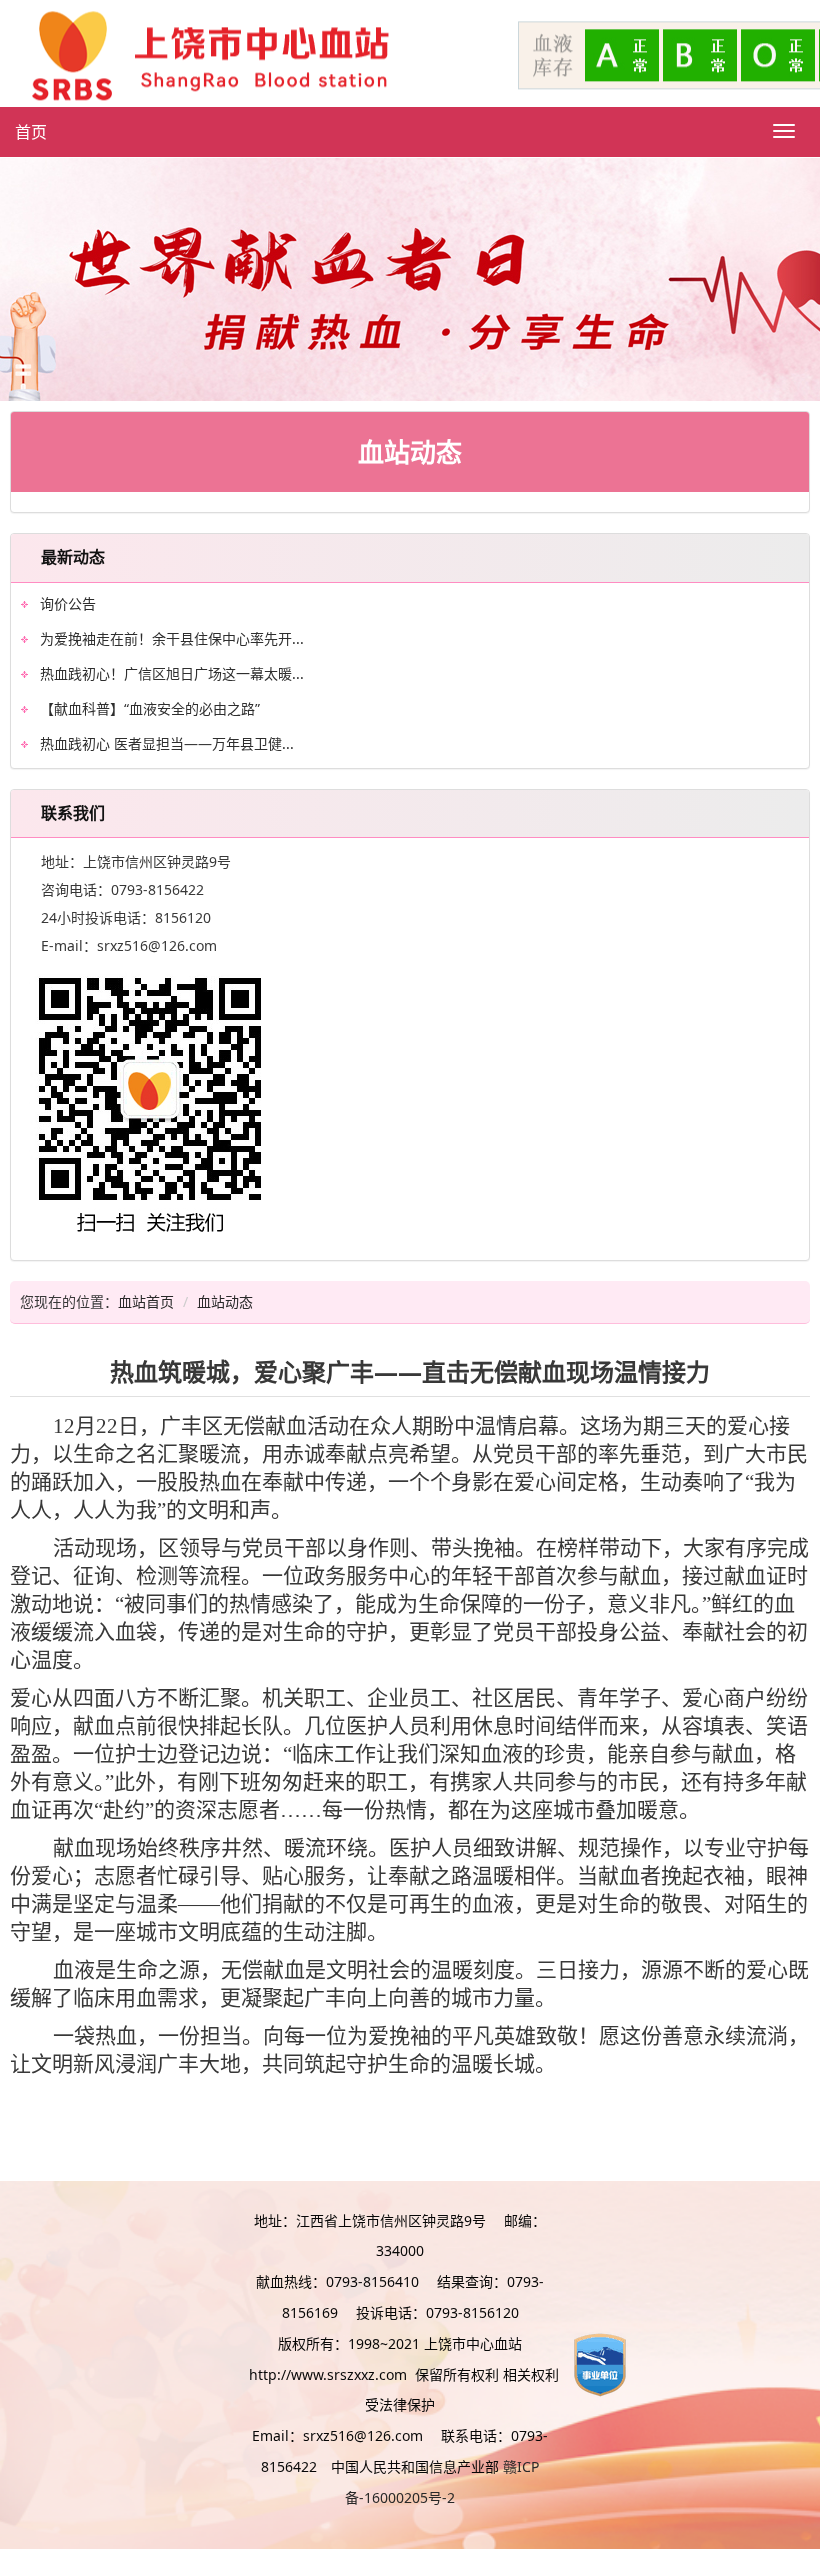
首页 (31, 132)
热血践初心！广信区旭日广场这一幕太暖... (172, 673)
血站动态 (225, 1301)
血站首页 (146, 1301)
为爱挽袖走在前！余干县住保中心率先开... (172, 638)
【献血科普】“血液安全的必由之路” (150, 708)
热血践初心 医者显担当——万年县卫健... (167, 743)
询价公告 (68, 603)
